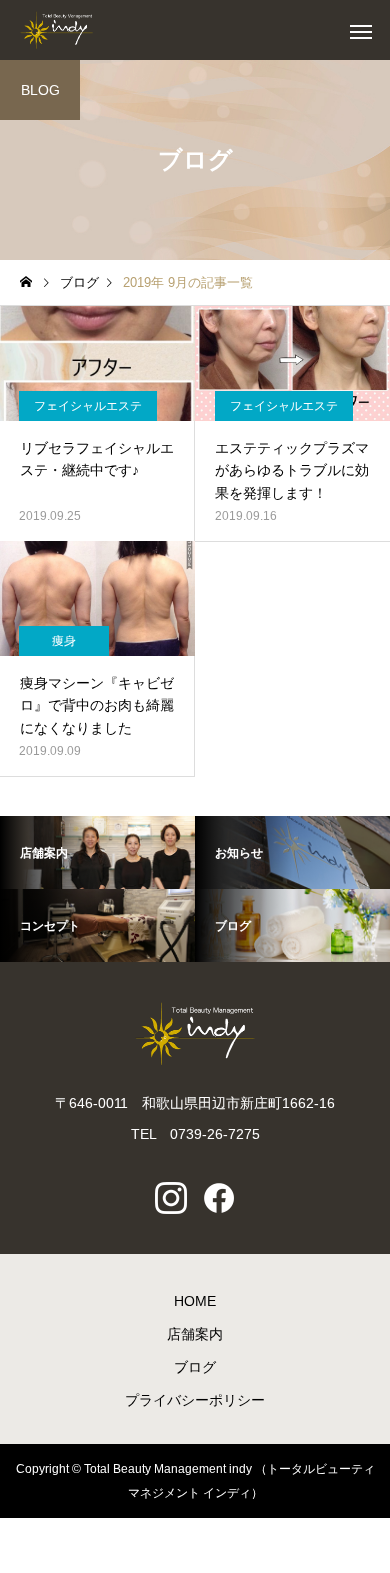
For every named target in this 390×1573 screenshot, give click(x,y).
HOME (195, 1301)
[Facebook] (219, 1198)
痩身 (64, 641)
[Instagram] (171, 1198)
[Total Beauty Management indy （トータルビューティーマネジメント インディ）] (56, 30)
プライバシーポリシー (195, 1400)
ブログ (195, 1367)
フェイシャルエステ (88, 406)
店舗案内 (195, 1334)
